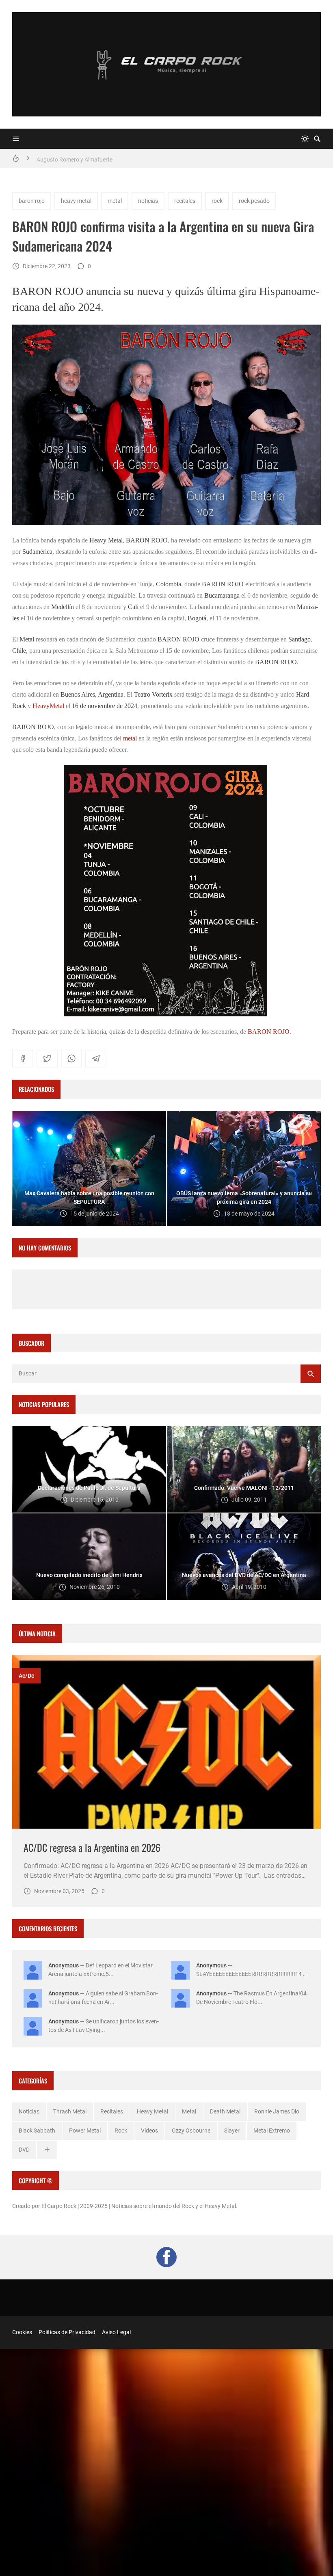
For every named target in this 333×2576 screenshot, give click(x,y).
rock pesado (254, 201)
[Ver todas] (47, 2150)
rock (217, 201)
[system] (305, 139)
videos (149, 2131)
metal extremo (272, 2131)
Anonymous (64, 1965)
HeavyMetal (48, 706)
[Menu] (16, 139)
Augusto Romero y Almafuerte (75, 158)
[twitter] (47, 1059)
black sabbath (37, 2131)
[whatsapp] (71, 1059)
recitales (185, 201)
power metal (85, 2131)
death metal (225, 2111)
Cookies (22, 2332)
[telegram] (96, 1059)
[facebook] (23, 1059)
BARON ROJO (269, 1032)
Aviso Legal (116, 2332)
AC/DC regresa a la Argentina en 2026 (92, 1847)
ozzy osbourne (191, 2131)
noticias (148, 201)
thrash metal (70, 2111)
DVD (24, 2150)
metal (115, 201)
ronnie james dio (277, 2111)
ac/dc (26, 1676)
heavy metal (76, 201)
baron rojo (32, 201)
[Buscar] (317, 139)
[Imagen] (166, 1742)
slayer (232, 2131)
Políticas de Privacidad (67, 2332)
